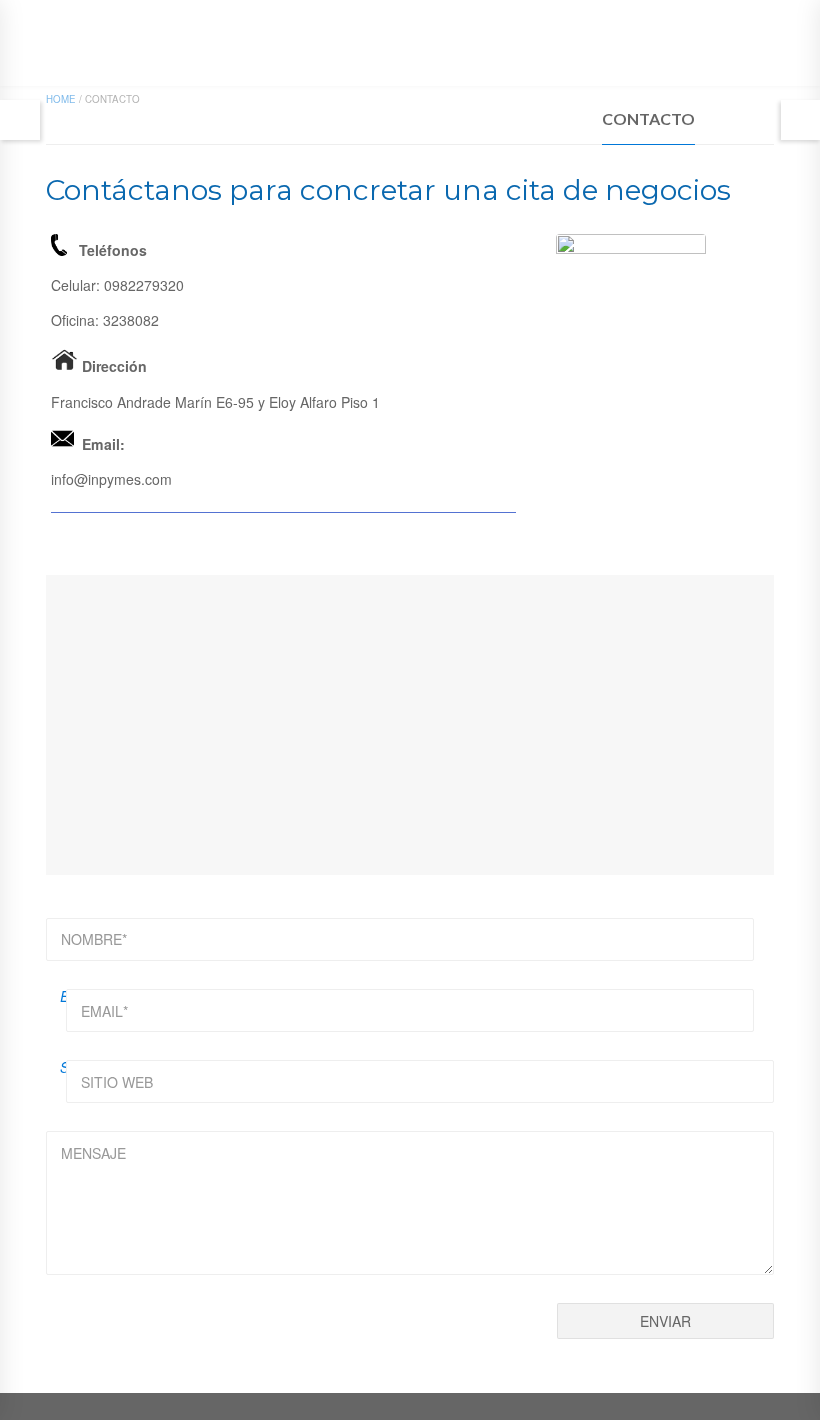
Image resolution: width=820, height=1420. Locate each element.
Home (61, 99)
